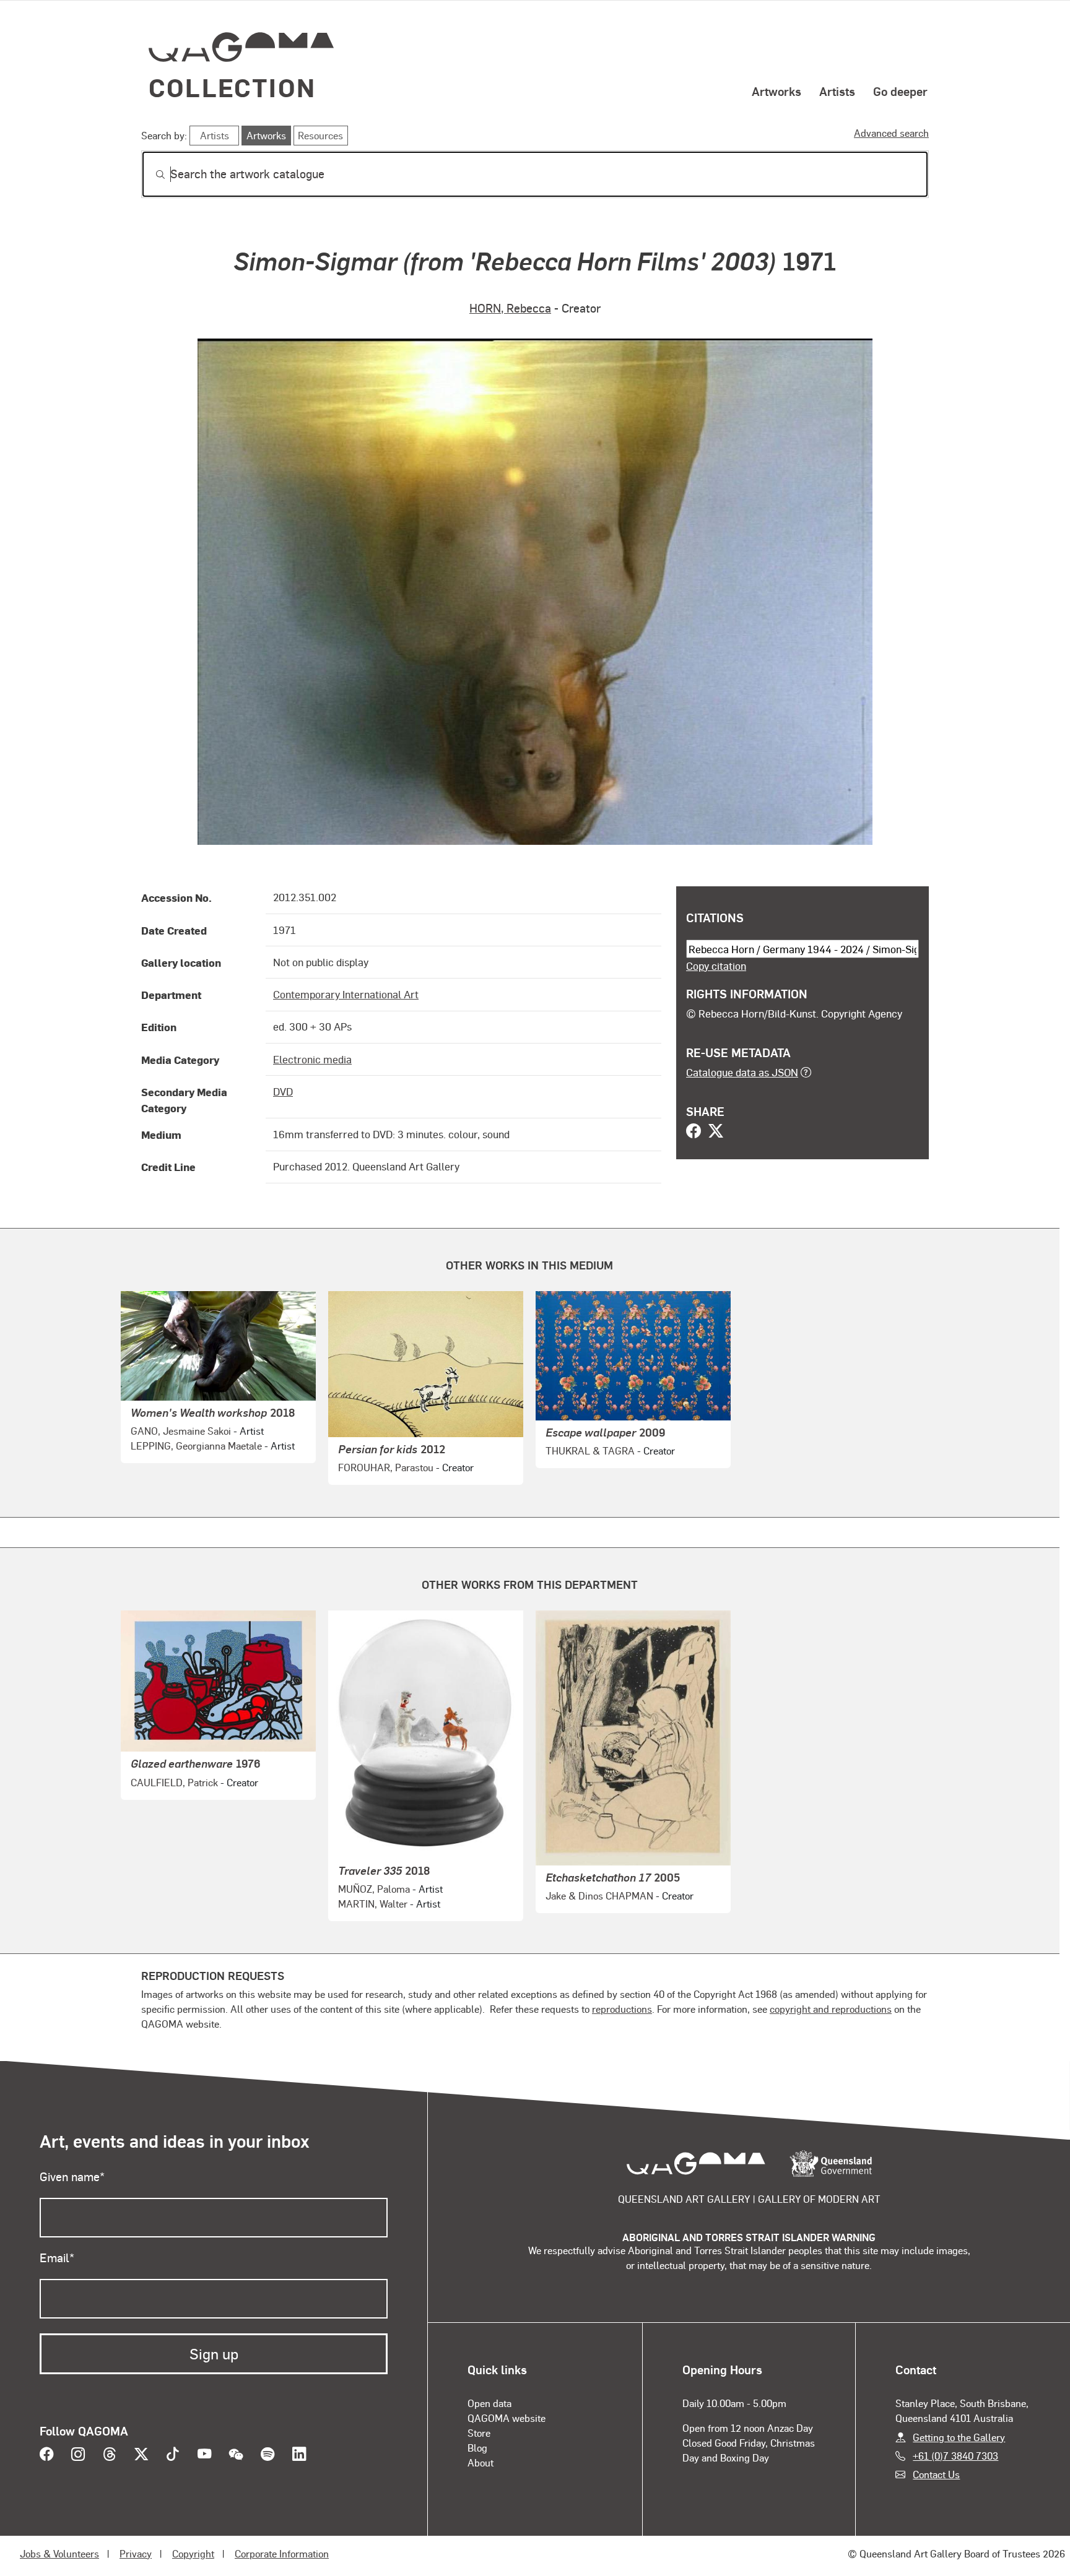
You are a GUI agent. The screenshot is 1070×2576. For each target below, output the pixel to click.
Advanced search (891, 133)
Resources (320, 135)
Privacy (136, 2553)
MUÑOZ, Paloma (374, 1889)
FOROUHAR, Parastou (386, 1467)
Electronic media (312, 1059)
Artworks (776, 91)
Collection (232, 87)
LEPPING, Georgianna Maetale (196, 1446)
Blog (477, 2448)
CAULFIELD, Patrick (174, 1782)
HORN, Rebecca (510, 308)
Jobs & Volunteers (59, 2553)
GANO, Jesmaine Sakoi (181, 1431)
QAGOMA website (507, 2418)
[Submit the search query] (150, 175)
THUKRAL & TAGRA (590, 1450)
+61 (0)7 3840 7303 (955, 2456)
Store (479, 2433)
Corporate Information (282, 2553)
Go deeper (900, 91)
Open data (489, 2403)
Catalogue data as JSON (742, 1072)
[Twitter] (716, 1132)
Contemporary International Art (346, 994)
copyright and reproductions (831, 2009)
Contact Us (936, 2474)
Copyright (193, 2553)
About (481, 2462)
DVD (283, 1091)
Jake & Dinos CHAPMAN (599, 1895)
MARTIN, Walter (373, 1904)
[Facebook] (694, 1132)
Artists (837, 91)
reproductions (622, 2009)
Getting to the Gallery (959, 2437)
